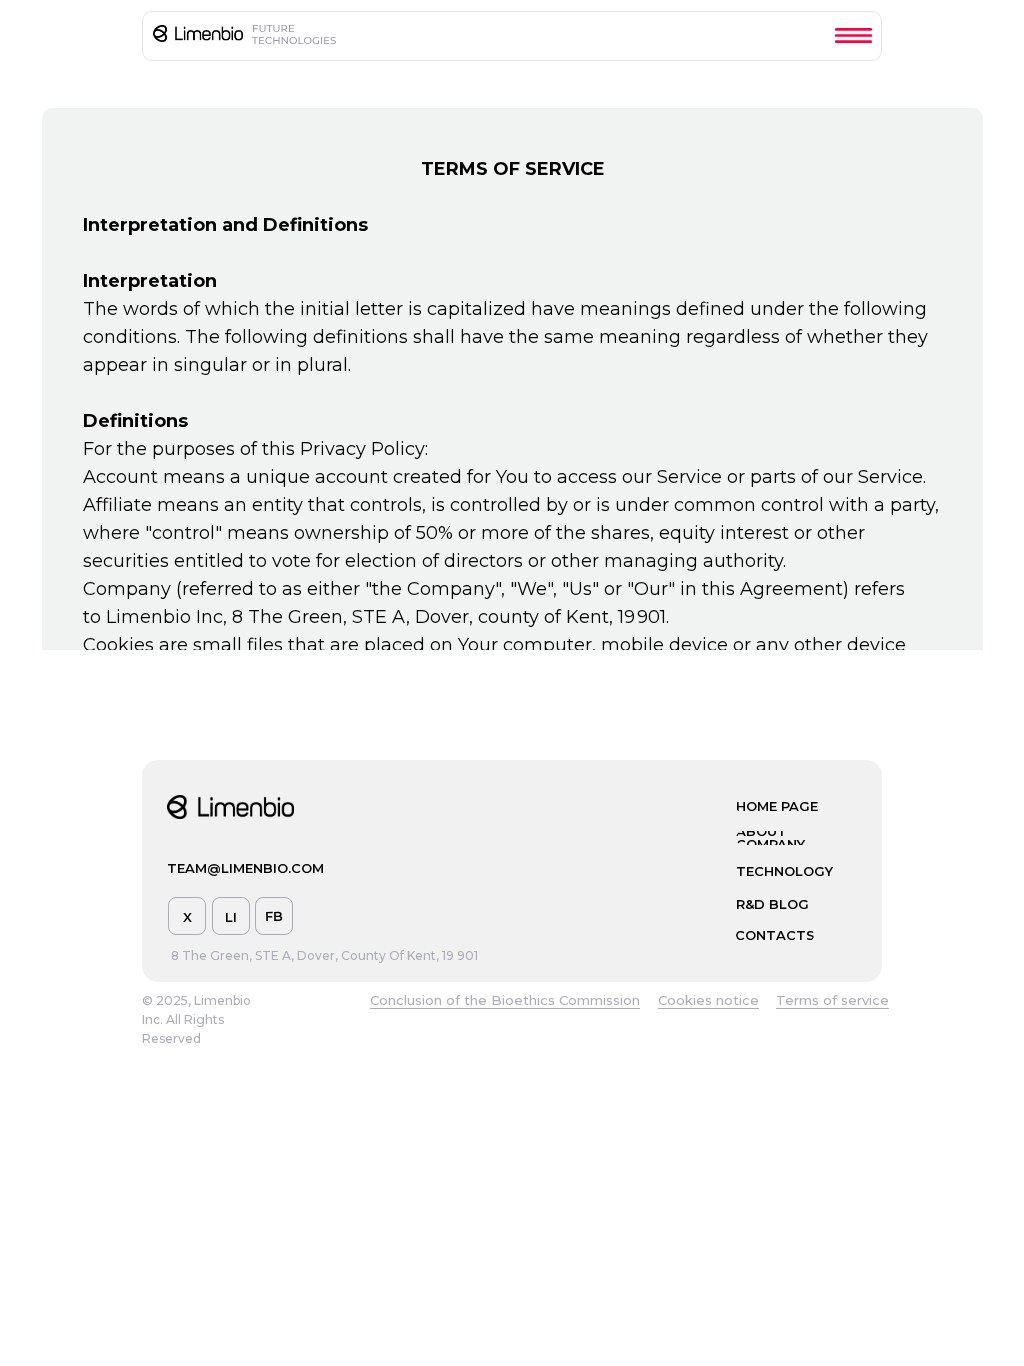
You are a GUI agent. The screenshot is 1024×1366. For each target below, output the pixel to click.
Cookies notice (708, 1000)
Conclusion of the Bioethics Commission (505, 1000)
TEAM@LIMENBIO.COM (245, 868)
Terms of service (832, 1000)
